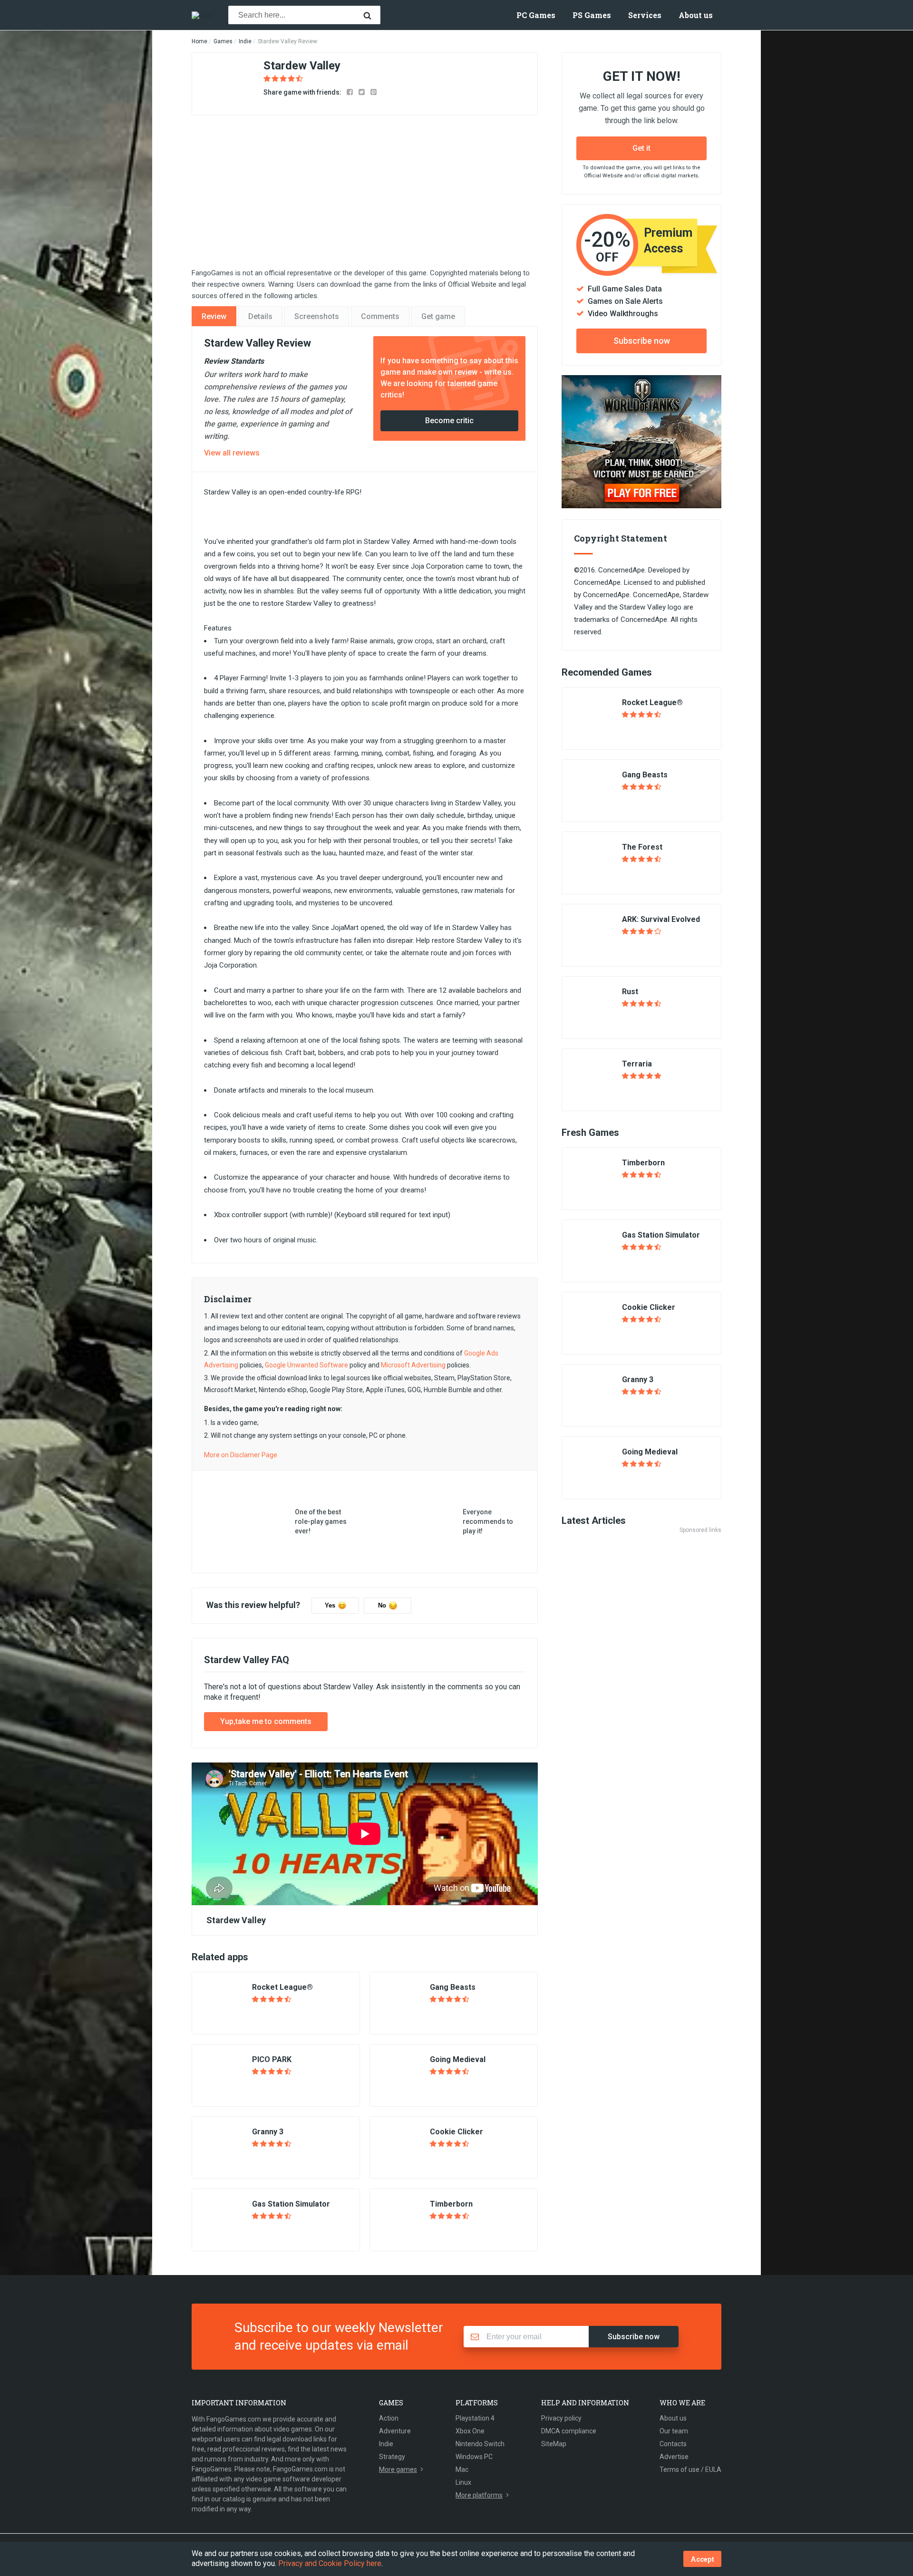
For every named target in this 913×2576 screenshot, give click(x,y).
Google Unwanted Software (306, 1365)
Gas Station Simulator (291, 2204)
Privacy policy (561, 2418)
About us (696, 15)
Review (214, 316)
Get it (641, 148)
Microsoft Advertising (413, 1365)
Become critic (449, 421)
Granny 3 (268, 2132)
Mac (462, 2469)
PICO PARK (272, 2059)
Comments (380, 316)
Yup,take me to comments (266, 1721)
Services (645, 15)
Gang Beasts (453, 1987)
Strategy (392, 2457)
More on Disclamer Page (241, 1455)
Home (199, 41)
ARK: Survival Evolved (661, 919)
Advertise (674, 2457)
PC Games (536, 15)
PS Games (592, 15)
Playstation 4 (475, 2418)
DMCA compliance (569, 2431)
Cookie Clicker (456, 2132)
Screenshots (317, 316)
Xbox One (470, 2431)
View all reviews (232, 453)
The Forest (642, 847)
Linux (463, 2482)
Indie (245, 41)
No (382, 1605)
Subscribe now (642, 341)
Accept (702, 2559)
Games (223, 41)
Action (389, 2418)
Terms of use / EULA (690, 2469)
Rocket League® (282, 1987)
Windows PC (474, 2457)
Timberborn (451, 2204)
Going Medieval (458, 2059)
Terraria (637, 1064)
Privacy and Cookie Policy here (330, 2563)
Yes (330, 1605)
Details (260, 316)
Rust (630, 992)
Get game (438, 316)
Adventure (395, 2431)
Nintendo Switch (480, 2444)
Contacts (673, 2444)
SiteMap (554, 2444)
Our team (674, 2431)
